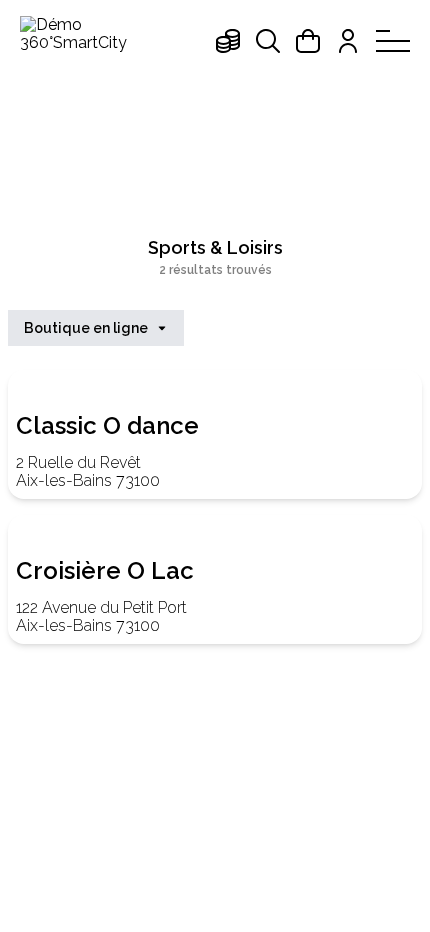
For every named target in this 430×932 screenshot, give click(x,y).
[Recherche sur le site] (268, 41)
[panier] (308, 41)
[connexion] (348, 41)
